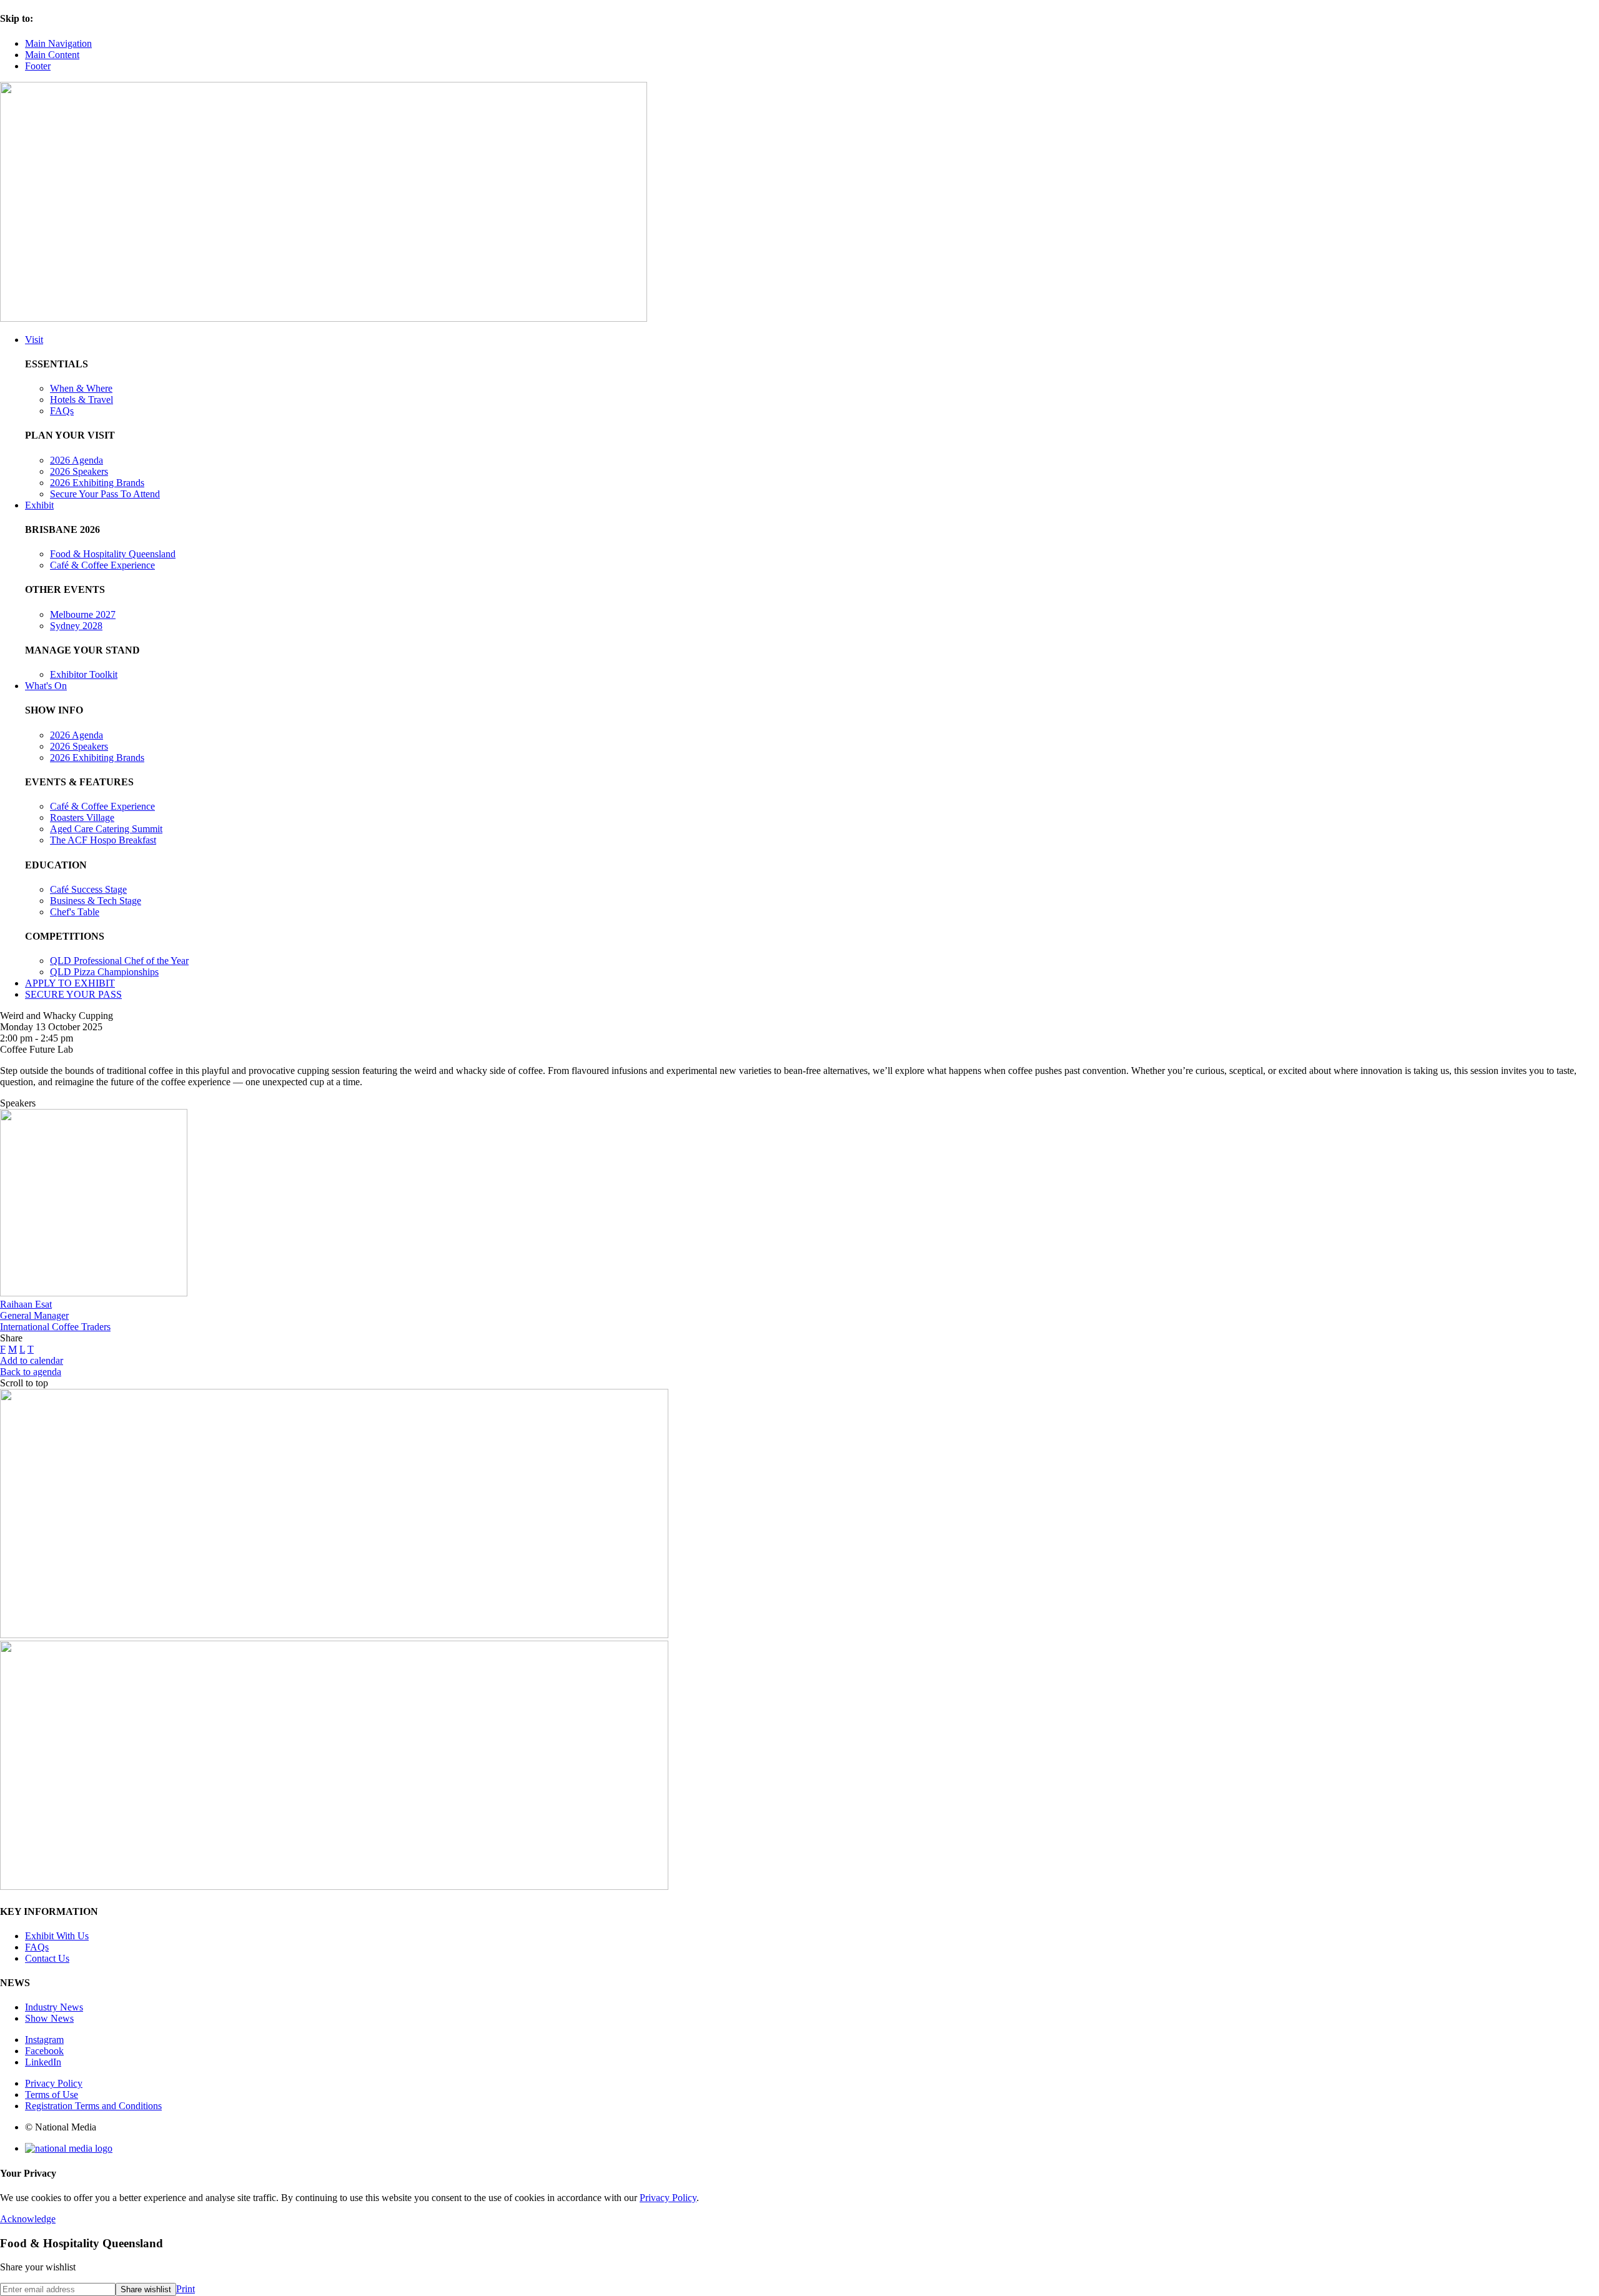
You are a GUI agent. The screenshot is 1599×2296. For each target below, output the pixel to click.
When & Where (81, 388)
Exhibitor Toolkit (84, 674)
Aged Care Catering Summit (106, 829)
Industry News (54, 2007)
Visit (34, 340)
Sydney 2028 (76, 626)
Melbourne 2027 (83, 614)
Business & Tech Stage (96, 901)
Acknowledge (28, 2219)
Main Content (52, 55)
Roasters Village (82, 818)
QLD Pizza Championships (104, 972)
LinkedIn (43, 2062)
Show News (49, 2018)
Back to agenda (31, 1372)
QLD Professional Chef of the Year (119, 961)
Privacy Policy (54, 2083)
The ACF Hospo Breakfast (103, 840)
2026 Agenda (77, 460)
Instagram (44, 2040)
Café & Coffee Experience (102, 565)
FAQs (62, 411)
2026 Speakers (79, 471)
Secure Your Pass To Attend (105, 494)
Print (186, 2289)
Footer (38, 66)
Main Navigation (58, 43)
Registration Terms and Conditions (93, 2106)
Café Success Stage (88, 889)
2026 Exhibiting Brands (97, 483)
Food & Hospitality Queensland (113, 554)
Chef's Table (75, 912)
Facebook (44, 2051)
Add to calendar (32, 1360)
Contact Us (47, 1958)
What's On (46, 686)
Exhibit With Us (57, 1936)
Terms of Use (52, 2095)
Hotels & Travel (82, 400)
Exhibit (39, 505)
